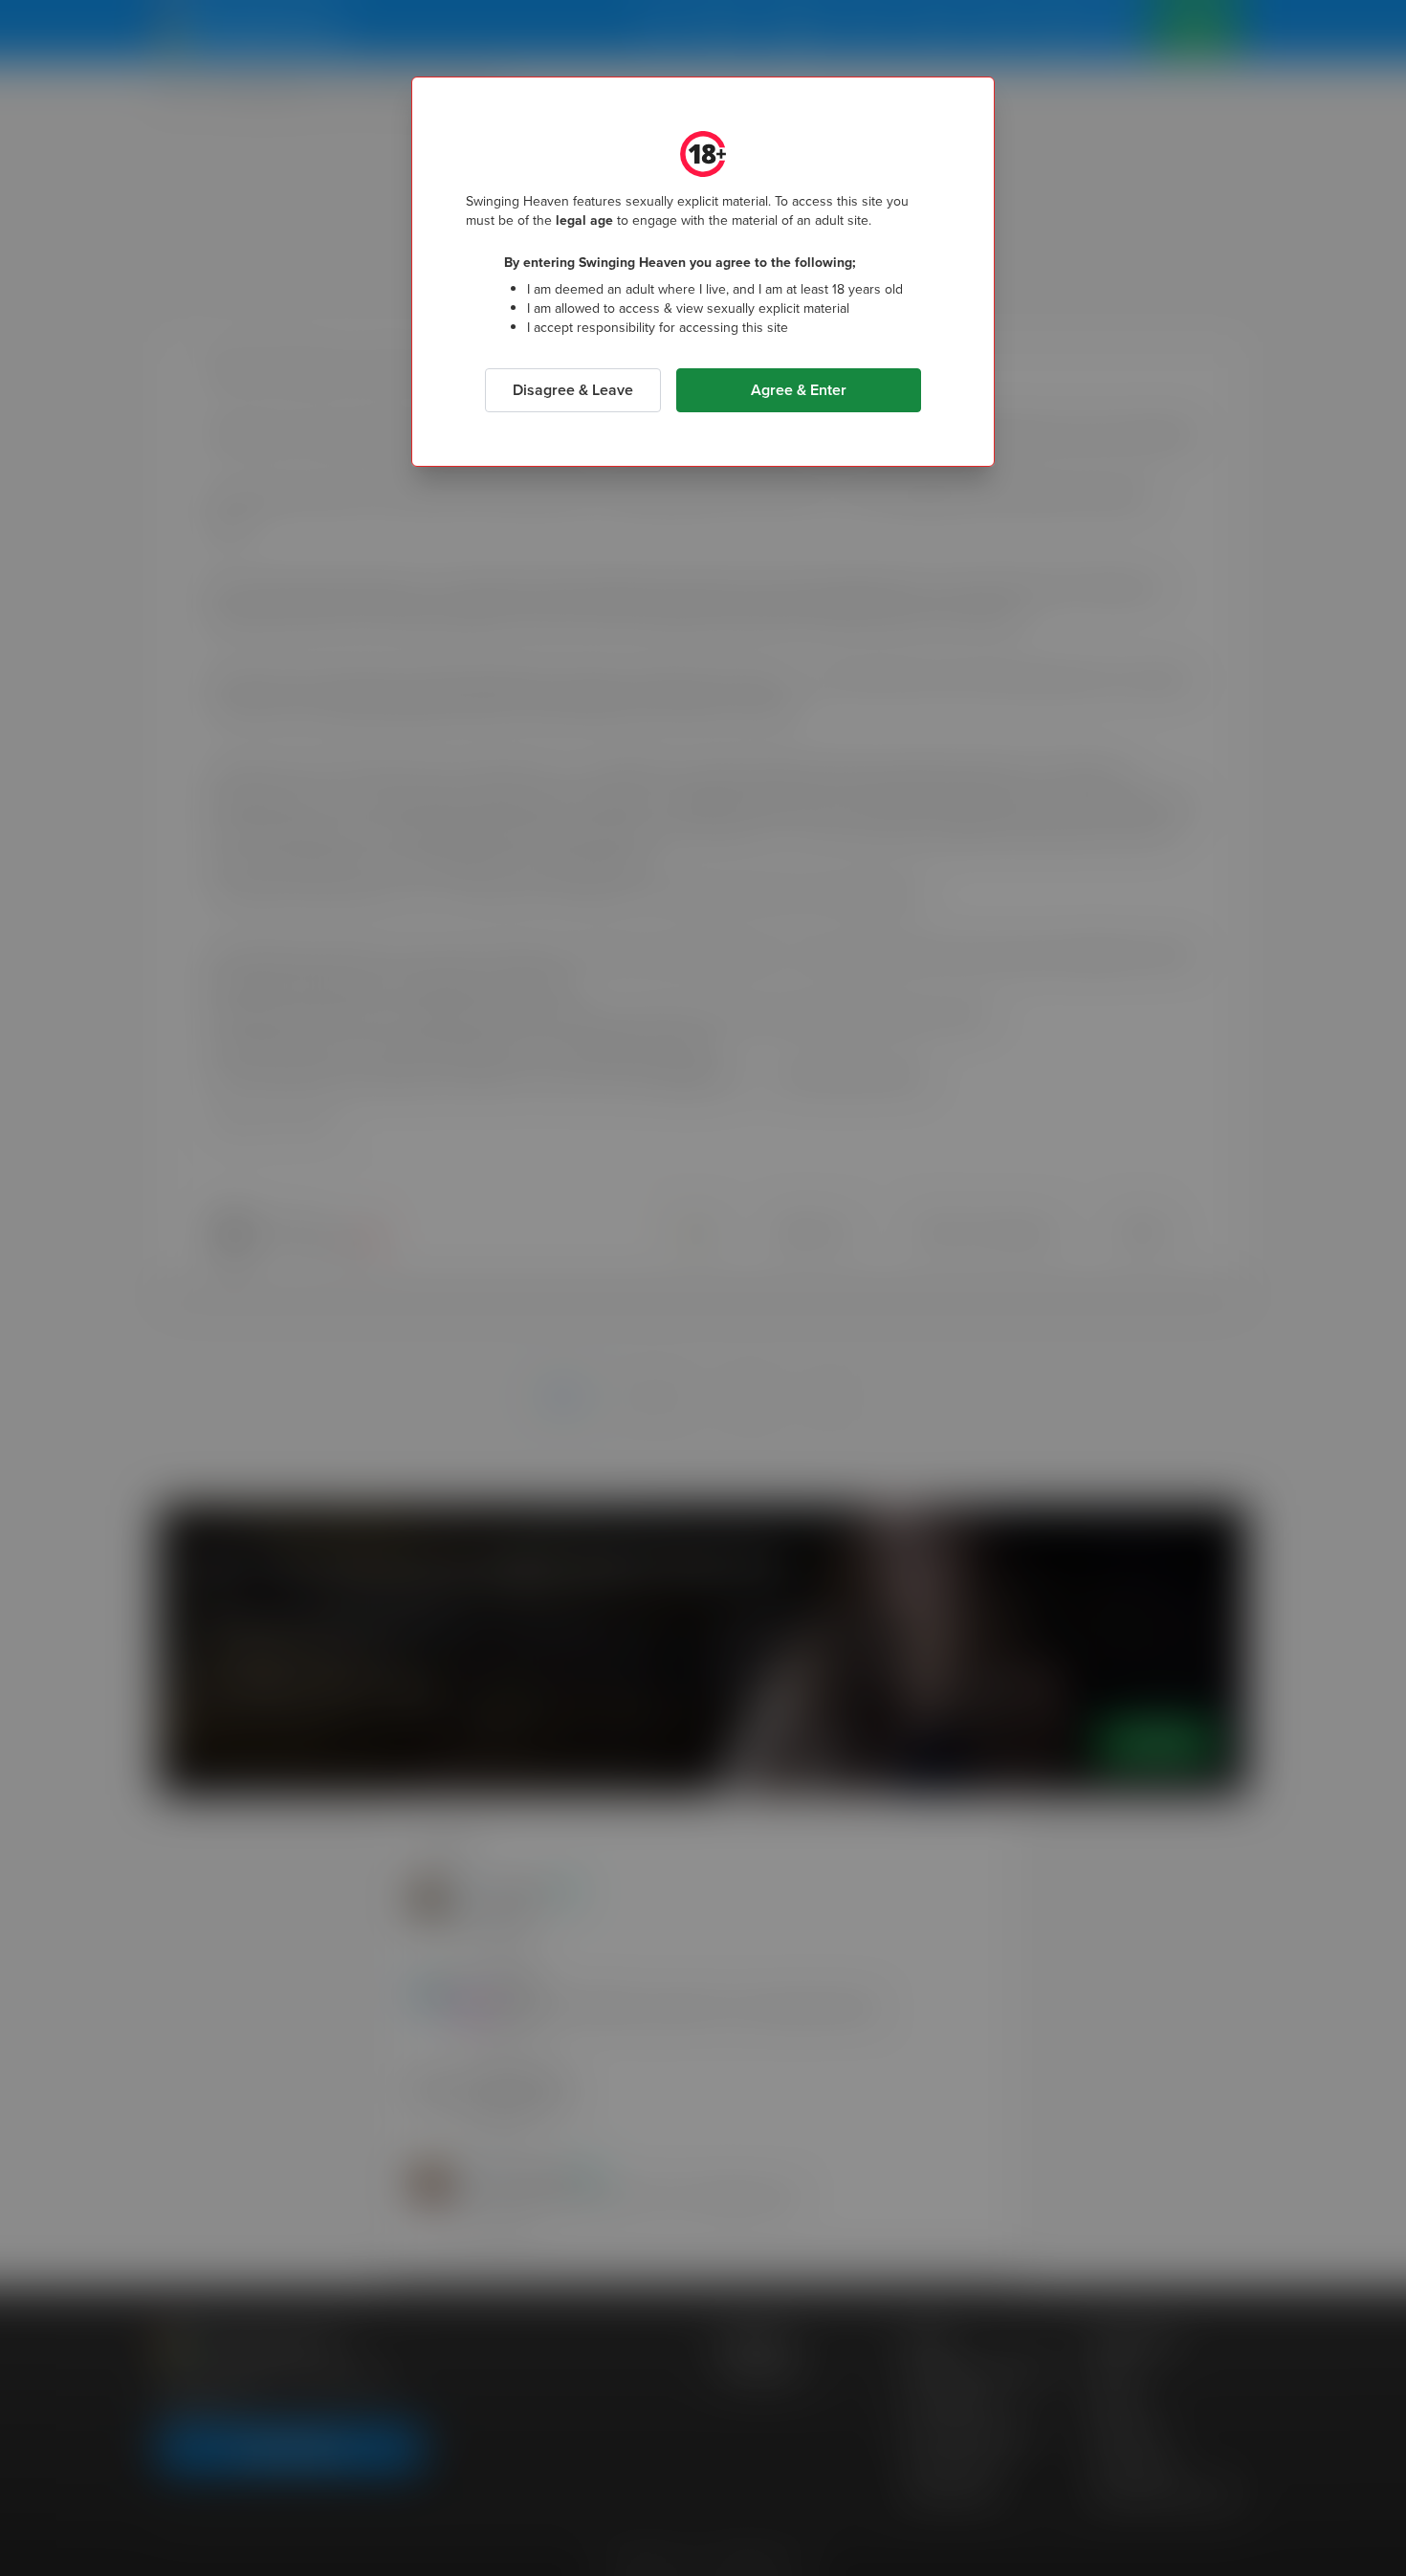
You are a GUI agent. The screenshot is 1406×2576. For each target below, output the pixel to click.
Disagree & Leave (573, 390)
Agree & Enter (799, 390)
